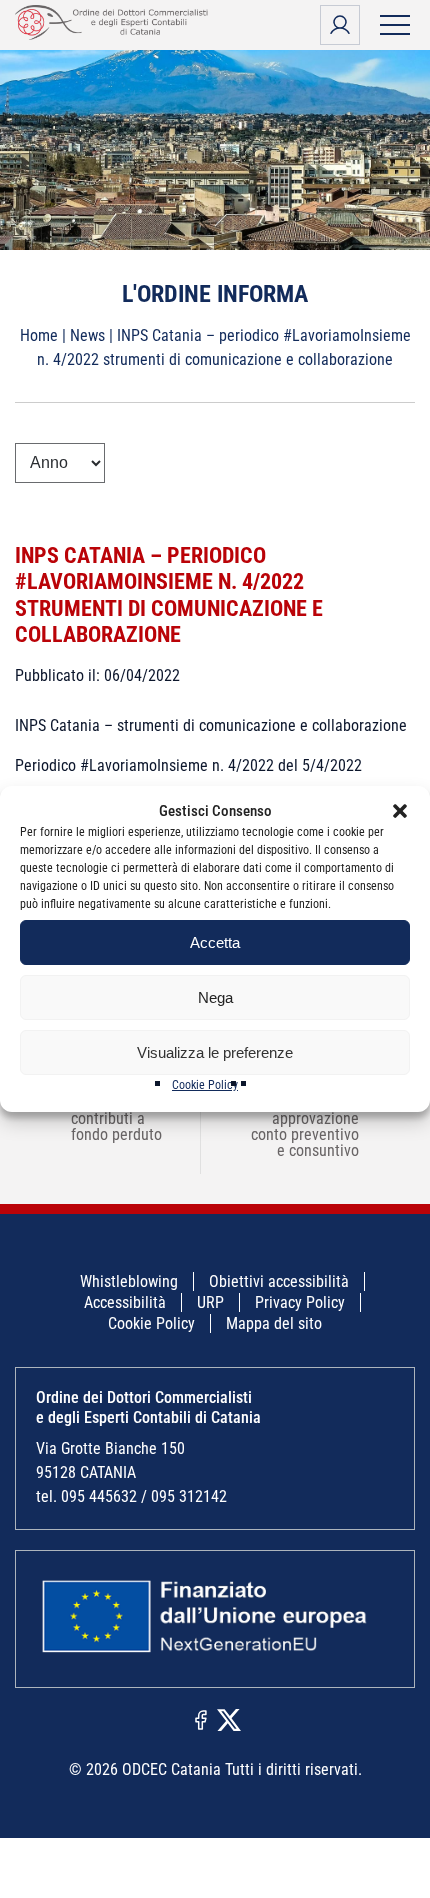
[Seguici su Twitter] (229, 1719)
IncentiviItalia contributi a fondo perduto (103, 1118)
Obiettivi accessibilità (279, 1281)
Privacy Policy (300, 1302)
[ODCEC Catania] (115, 34)
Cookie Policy (205, 1085)
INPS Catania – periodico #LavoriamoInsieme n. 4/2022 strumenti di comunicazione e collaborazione (169, 595)
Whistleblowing (129, 1281)
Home (39, 335)
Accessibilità (125, 1302)
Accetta (215, 942)
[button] (400, 811)
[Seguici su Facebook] (201, 1719)
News (87, 335)
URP (210, 1302)
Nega (215, 997)
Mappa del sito (274, 1323)
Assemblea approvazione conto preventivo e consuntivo (318, 1126)
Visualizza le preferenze (215, 1052)
